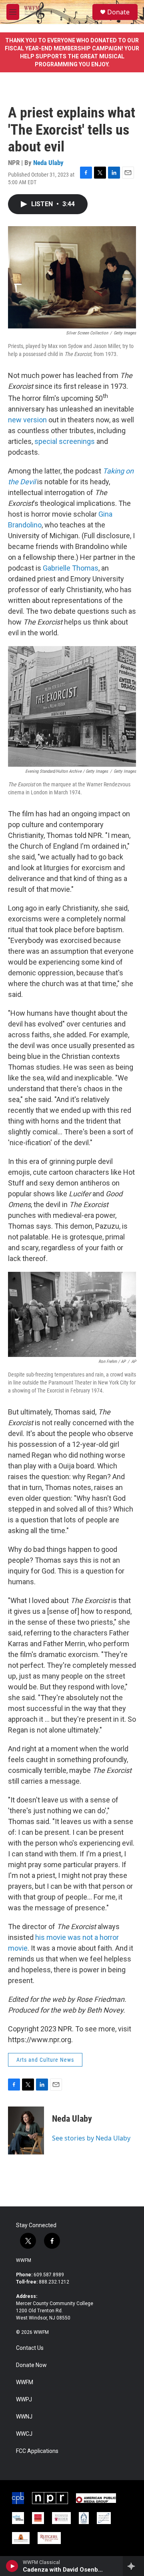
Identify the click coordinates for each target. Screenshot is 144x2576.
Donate (118, 12)
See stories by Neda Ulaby (91, 2138)
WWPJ (24, 2400)
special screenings (65, 441)
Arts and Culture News (45, 2060)
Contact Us (30, 2348)
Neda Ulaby (48, 163)
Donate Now (31, 2365)
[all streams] (133, 2566)
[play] (12, 2566)
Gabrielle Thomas (71, 568)
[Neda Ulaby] (26, 2130)
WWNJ (24, 2417)
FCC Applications (37, 2451)
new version (27, 420)
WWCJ (24, 2434)
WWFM (24, 2260)
